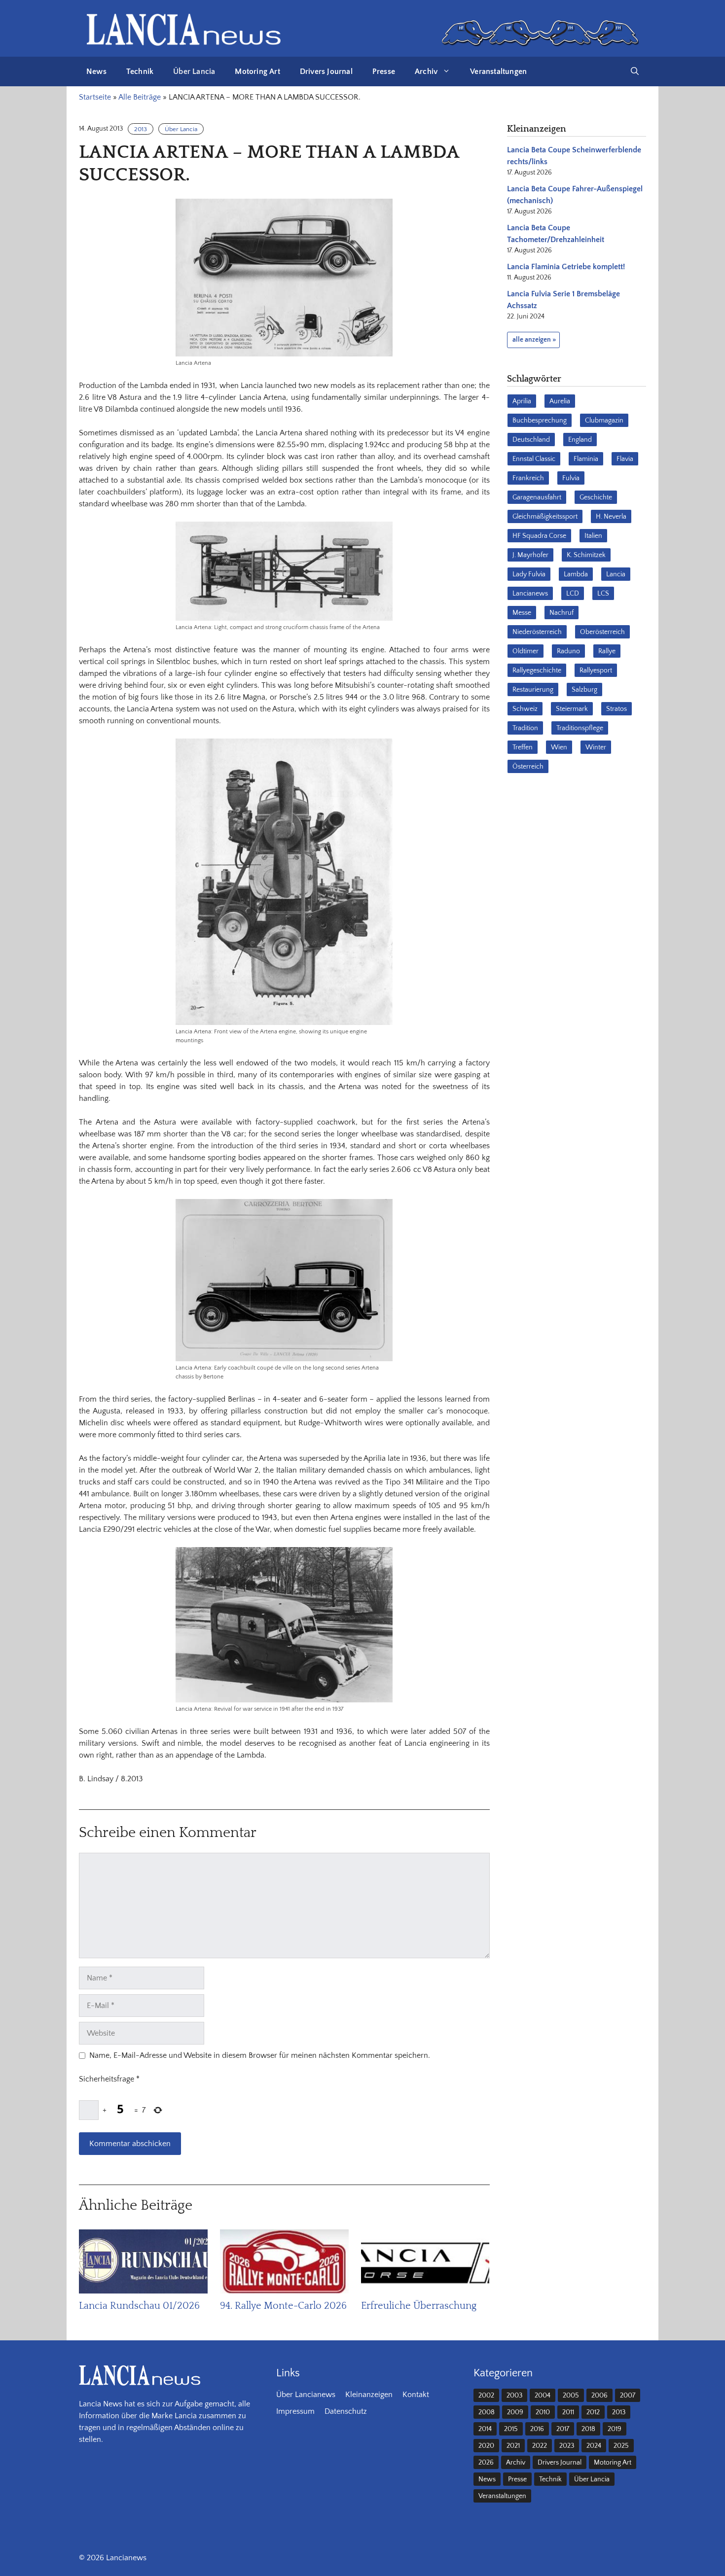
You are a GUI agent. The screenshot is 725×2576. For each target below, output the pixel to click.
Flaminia (586, 459)
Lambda (576, 574)
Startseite (95, 97)
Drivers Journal (326, 71)
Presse (384, 71)
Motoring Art (257, 71)
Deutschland (531, 440)
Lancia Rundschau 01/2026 (139, 2306)
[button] (635, 71)
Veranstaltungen (498, 71)
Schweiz (525, 709)
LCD (573, 594)
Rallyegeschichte (537, 670)
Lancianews (530, 594)
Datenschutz (346, 2411)
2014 (485, 2429)
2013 (141, 129)
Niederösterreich (537, 632)
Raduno (568, 651)
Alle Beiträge (140, 97)
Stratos (616, 709)
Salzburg (584, 690)
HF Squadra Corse (539, 536)
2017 (563, 2429)
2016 (537, 2429)
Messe (522, 613)
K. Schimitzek (586, 555)
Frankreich (528, 478)
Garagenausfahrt (537, 497)
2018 (588, 2429)
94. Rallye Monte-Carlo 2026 (283, 2306)
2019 (615, 2429)
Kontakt (416, 2395)
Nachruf (562, 613)
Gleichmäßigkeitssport (545, 517)
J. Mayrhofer (530, 555)
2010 (543, 2412)
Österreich (528, 767)
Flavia (625, 459)
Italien (593, 536)
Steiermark (572, 709)
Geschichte (596, 497)
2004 (543, 2396)
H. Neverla (611, 517)
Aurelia (560, 401)
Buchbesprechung (540, 421)
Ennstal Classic (534, 459)
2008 (487, 2412)
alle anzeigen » (534, 340)
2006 (599, 2396)
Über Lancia (194, 71)
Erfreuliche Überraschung (419, 2306)
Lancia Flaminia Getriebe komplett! (566, 267)
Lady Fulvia (529, 574)
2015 (511, 2429)
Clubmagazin (604, 421)
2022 (540, 2446)
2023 (567, 2446)
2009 (515, 2412)
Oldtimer (526, 651)
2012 (593, 2412)
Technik (140, 71)
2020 (486, 2446)
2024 (594, 2446)
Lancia (616, 574)
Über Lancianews (306, 2395)
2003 (514, 2396)
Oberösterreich (602, 632)
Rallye (607, 651)
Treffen (523, 747)
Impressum (295, 2411)
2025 (621, 2446)
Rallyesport (596, 670)
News (96, 71)
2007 (628, 2396)
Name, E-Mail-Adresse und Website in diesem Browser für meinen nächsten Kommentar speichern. (260, 2055)
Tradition (525, 728)
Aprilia (522, 401)
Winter (596, 747)
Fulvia (571, 478)
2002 (486, 2396)
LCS (603, 594)
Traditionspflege (580, 728)
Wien (559, 747)
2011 (568, 2412)
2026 (486, 2463)
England (580, 440)
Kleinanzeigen (369, 2395)
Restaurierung (533, 690)
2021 (513, 2446)
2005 (571, 2396)
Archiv (426, 71)
